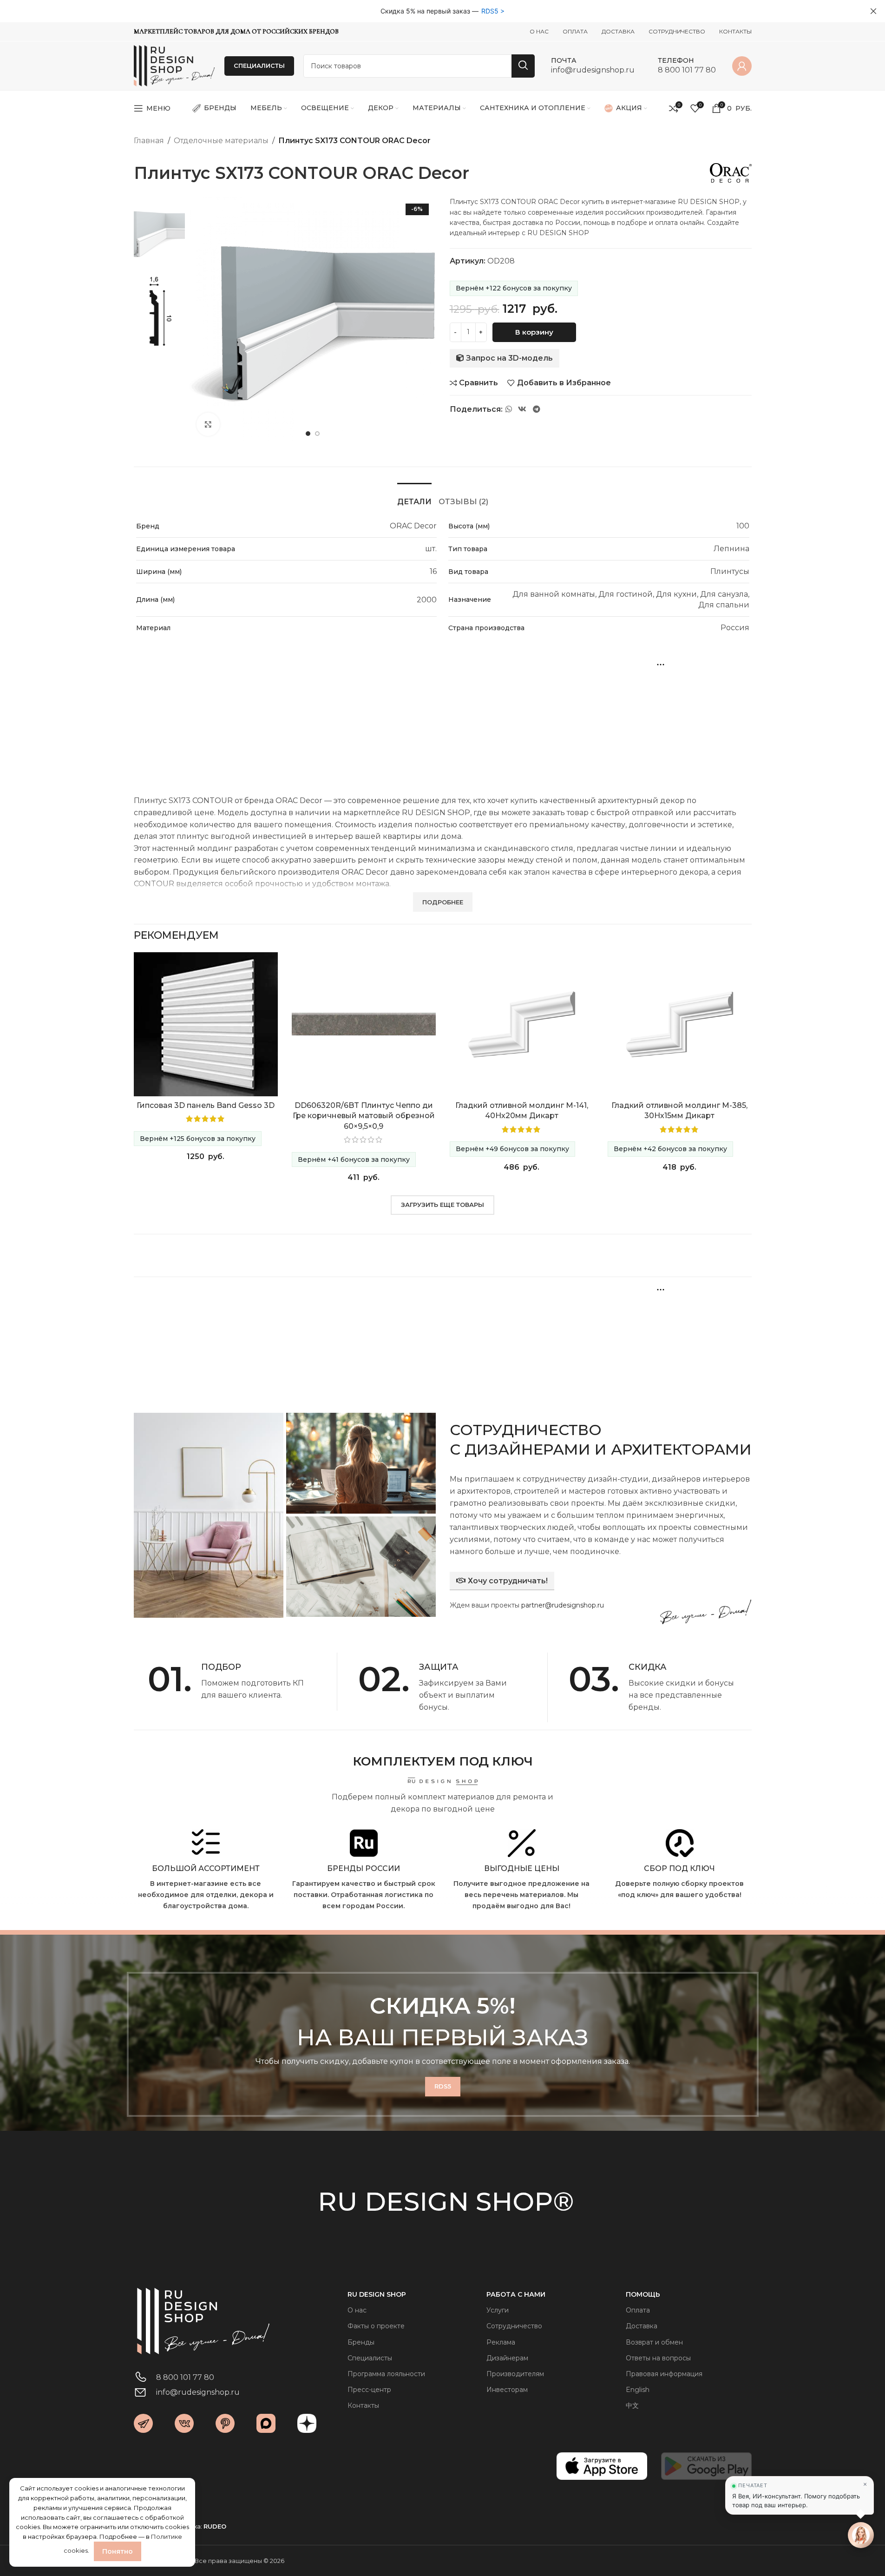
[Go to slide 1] (308, 434)
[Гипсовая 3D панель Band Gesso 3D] (206, 1024)
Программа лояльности (386, 2374)
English (638, 2390)
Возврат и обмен (654, 2342)
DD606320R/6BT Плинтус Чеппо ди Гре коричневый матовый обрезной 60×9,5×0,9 (364, 1116)
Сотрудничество (514, 2326)
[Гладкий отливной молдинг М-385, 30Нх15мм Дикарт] (680, 1024)
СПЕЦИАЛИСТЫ (259, 66)
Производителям (515, 2374)
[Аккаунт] (742, 66)
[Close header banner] (873, 11)
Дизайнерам (507, 2358)
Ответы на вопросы (658, 2358)
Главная (149, 141)
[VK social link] (522, 409)
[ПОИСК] (523, 66)
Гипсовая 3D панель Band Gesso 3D (206, 1105)
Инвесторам (507, 2390)
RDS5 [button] (490, 11)
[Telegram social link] (536, 409)
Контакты (363, 2405)
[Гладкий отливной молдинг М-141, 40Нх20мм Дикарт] (522, 1024)
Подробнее (222, 1721)
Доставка (642, 2326)
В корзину (534, 332)
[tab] (414, 497)
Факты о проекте (376, 2326)
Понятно (118, 2551)
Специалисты (370, 2358)
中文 (632, 2405)
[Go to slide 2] (317, 434)
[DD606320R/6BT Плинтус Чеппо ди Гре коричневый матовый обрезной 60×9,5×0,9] (364, 1024)
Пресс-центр (369, 2390)
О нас (357, 2310)
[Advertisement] (443, 718)
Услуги (498, 2310)
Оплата (638, 2310)
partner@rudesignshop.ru (563, 1605)
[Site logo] (174, 65)
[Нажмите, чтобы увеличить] (208, 424)
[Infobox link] (593, 66)
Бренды (361, 2342)
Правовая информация (664, 2374)
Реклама (501, 2342)
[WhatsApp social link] (509, 409)
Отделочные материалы (221, 141)
